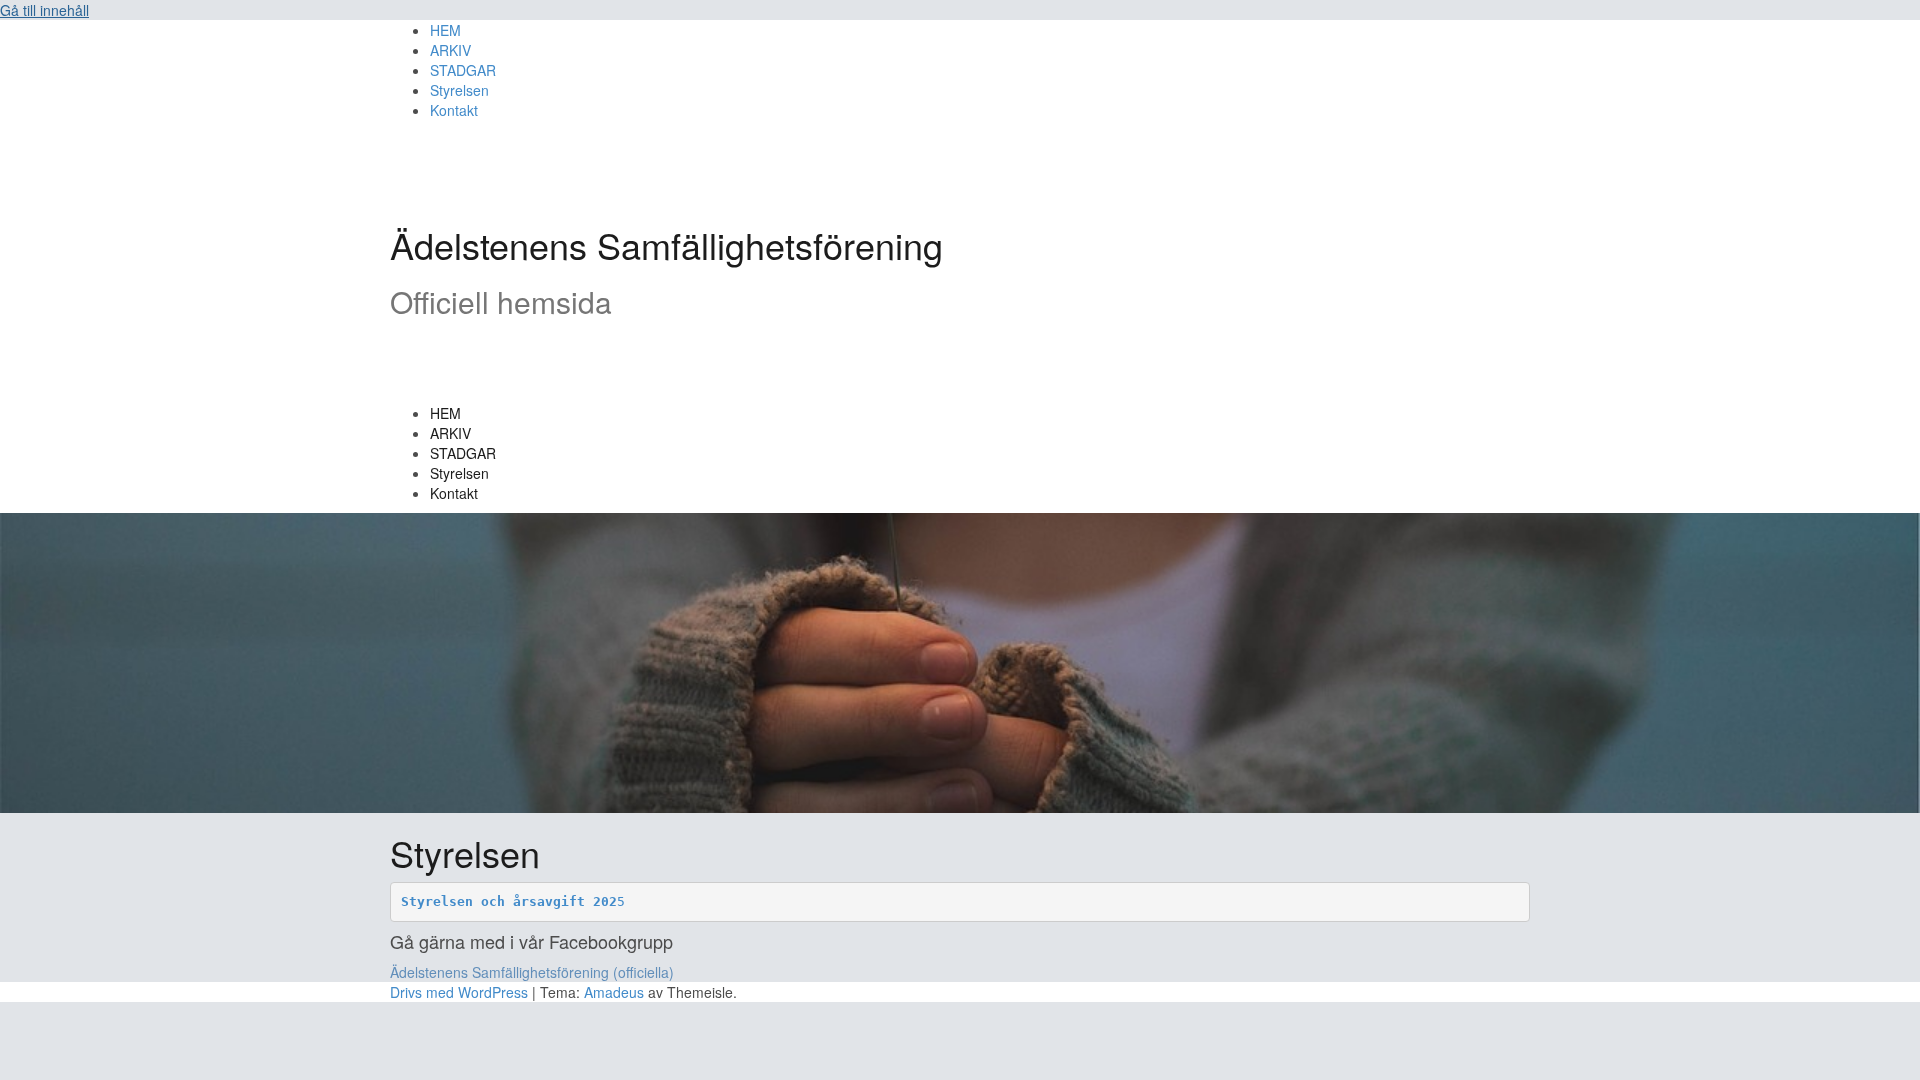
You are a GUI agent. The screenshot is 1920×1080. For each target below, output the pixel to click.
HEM (445, 413)
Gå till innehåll (44, 10)
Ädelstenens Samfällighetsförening (666, 244)
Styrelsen (459, 473)
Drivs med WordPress (459, 992)
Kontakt (454, 493)
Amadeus (614, 992)
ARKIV (450, 433)
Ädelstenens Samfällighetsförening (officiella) (532, 972)
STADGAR (463, 453)
